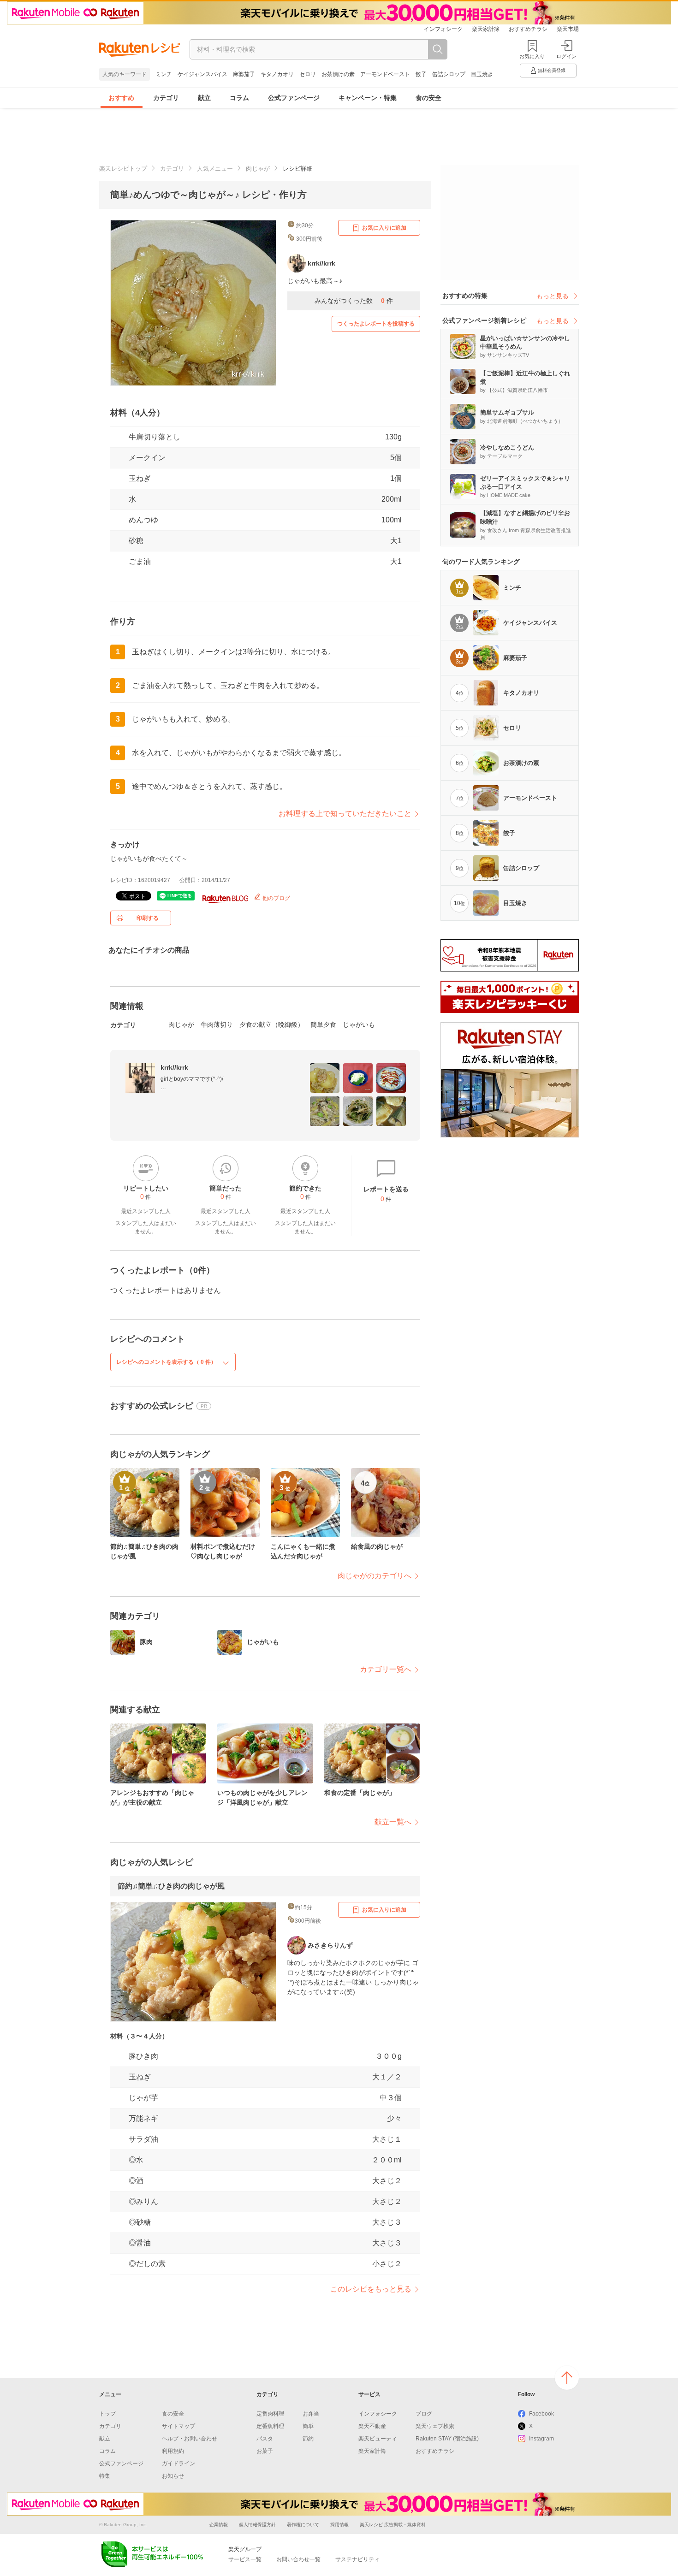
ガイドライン (178, 2463)
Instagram (541, 2439)
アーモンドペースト (385, 74)
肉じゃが (258, 169)
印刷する (148, 918)
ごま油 (140, 561)
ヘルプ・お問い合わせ (190, 2439)
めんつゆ (143, 520)
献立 (204, 98)
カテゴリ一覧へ (386, 1669)
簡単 (308, 2426)
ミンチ (164, 74)
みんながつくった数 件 (354, 301)
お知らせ (173, 2476)
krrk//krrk (174, 1067)
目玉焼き (482, 74)
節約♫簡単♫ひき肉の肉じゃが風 (171, 1886)
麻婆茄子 (244, 74)
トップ (107, 2414)
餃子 (421, 74)
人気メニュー (215, 169)
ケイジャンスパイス (202, 74)
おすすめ (121, 98)
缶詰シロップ (449, 74)
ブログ (424, 2414)
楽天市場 (568, 29)
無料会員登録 (552, 70)
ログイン (566, 56)
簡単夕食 (323, 1024)
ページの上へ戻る (567, 2378)
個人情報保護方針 (257, 2525)
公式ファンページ (294, 98)
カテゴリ (166, 98)
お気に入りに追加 (384, 228)
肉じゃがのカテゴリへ (375, 1576)
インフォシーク (443, 29)
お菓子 (265, 2451)
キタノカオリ (277, 74)
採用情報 (339, 2525)
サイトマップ (178, 2426)
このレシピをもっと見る (371, 2289)
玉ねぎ (140, 478)
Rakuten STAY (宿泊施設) (447, 2439)
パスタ (265, 2439)
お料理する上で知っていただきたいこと (345, 814)
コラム (239, 98)
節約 (308, 2439)
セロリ (308, 74)
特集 (105, 2476)
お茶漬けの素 (338, 74)
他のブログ (276, 898)
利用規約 (173, 2451)
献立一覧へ (393, 1822)
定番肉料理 (270, 2414)
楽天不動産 (372, 2426)
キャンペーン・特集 (368, 98)
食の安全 (428, 98)
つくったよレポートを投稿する (376, 324)
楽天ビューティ (378, 2439)
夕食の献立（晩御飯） (272, 1024)
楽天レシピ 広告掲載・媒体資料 (393, 2525)
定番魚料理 (270, 2426)
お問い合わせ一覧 (298, 2559)
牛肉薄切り (217, 1024)
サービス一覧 (245, 2559)
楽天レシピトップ (123, 169)
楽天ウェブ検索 (435, 2426)
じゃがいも (359, 1024)
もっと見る (553, 296)
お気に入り (532, 56)
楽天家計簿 (486, 29)
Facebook (541, 2414)
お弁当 (311, 2414)
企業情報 (219, 2525)
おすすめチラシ (528, 29)
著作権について (303, 2525)
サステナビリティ (357, 2559)
